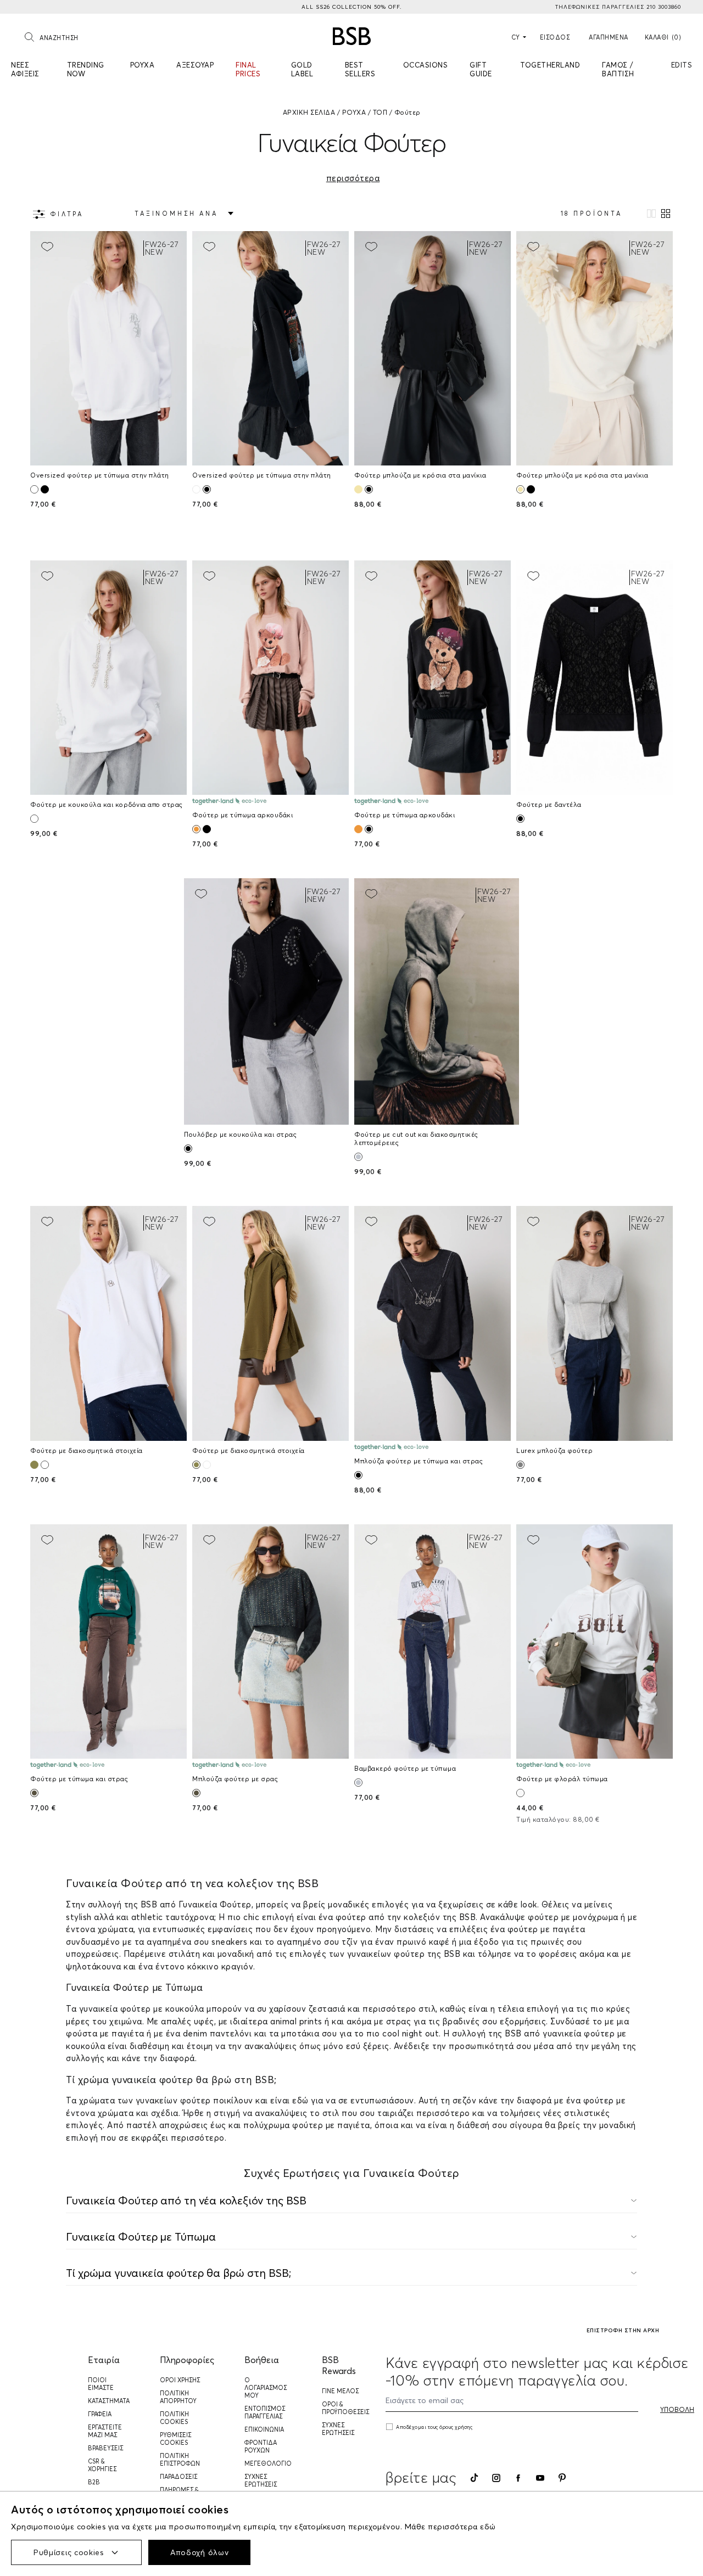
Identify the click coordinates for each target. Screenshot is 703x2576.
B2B (94, 2482)
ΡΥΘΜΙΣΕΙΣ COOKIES (175, 2439)
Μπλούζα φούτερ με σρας (235, 1779)
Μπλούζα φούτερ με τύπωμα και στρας (419, 1461)
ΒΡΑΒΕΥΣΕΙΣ (105, 2448)
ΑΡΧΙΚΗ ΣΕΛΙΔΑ (309, 112)
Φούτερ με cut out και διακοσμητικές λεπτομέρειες (416, 1138)
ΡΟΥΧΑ (354, 112)
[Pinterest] (562, 2478)
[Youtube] (540, 2478)
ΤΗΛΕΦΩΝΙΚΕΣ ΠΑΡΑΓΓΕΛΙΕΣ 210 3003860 (618, 7)
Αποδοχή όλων (199, 2552)
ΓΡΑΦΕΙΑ (100, 2414)
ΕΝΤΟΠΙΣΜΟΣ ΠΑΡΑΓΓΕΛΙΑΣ (265, 2412)
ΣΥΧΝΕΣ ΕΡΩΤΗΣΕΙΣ (261, 2480)
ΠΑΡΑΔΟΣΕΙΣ (178, 2477)
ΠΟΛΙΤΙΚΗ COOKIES (174, 2418)
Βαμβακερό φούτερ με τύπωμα (405, 1768)
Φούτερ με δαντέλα (549, 804)
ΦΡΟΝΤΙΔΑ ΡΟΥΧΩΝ (261, 2446)
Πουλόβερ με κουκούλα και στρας (240, 1134)
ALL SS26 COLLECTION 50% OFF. (351, 7)
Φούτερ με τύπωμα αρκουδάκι (242, 815)
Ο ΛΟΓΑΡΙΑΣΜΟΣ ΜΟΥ (266, 2388)
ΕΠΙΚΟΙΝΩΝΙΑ (264, 2429)
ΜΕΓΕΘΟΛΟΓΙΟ (268, 2463)
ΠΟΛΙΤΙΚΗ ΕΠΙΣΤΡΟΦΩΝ (180, 2460)
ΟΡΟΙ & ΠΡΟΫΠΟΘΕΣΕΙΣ (345, 2408)
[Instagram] (496, 2478)
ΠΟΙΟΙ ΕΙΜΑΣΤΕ (101, 2384)
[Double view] (666, 214)
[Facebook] (518, 2478)
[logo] (352, 36)
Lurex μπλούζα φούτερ (554, 1450)
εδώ (488, 2527)
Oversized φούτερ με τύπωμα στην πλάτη (100, 475)
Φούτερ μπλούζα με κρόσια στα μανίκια (420, 475)
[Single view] (651, 214)
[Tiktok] (474, 2478)
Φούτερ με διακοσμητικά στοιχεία (87, 1450)
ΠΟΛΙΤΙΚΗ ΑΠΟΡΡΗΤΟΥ (178, 2397)
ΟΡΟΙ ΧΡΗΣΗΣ (180, 2380)
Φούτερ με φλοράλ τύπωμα (562, 1779)
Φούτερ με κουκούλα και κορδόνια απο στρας (107, 804)
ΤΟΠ (380, 112)
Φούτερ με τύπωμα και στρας (79, 1779)
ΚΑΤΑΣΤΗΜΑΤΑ (109, 2401)
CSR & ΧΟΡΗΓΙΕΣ (102, 2465)
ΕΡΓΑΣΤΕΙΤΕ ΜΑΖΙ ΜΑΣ (105, 2431)
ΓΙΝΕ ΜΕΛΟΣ (340, 2391)
